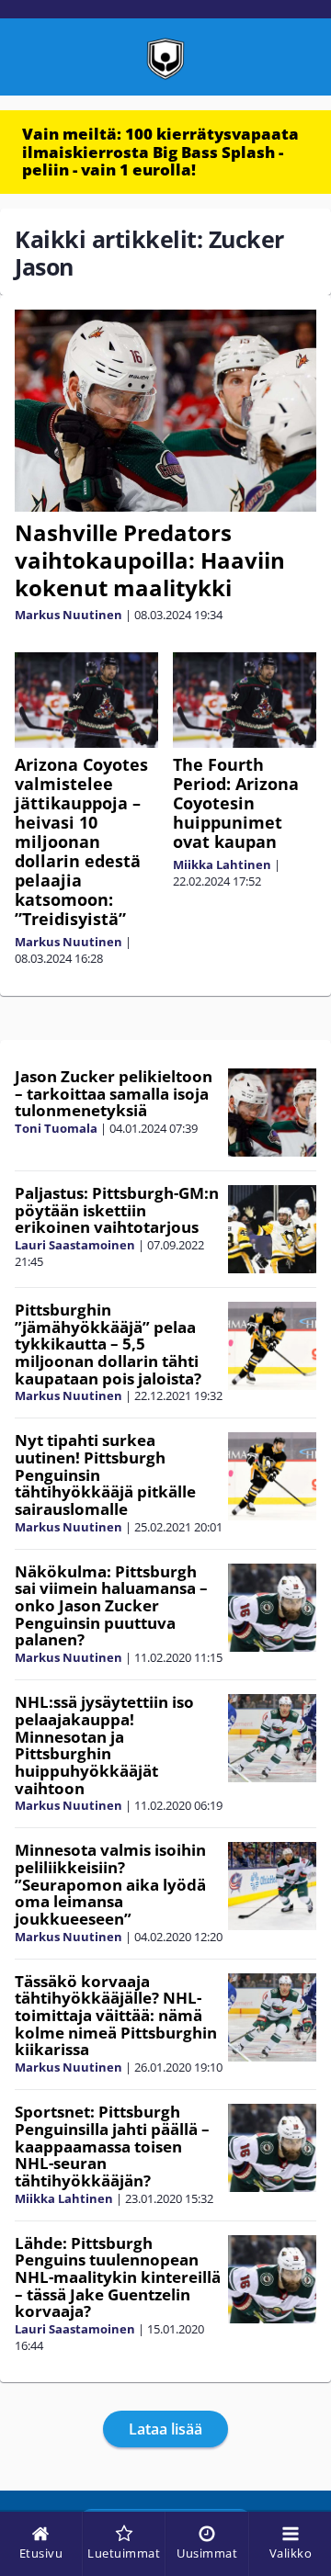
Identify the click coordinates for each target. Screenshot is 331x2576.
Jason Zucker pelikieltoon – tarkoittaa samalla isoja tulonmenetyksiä (114, 1093)
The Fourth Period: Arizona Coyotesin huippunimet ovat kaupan (236, 803)
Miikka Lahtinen (222, 864)
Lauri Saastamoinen (75, 1245)
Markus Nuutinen (68, 615)
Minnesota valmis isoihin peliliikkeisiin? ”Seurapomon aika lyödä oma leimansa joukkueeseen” (110, 1884)
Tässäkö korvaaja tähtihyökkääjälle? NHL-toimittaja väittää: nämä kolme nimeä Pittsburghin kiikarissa (116, 2016)
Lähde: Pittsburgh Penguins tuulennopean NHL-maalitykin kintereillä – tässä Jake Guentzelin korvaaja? (118, 2277)
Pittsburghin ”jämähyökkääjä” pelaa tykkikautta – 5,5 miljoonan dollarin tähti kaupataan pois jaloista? (108, 1344)
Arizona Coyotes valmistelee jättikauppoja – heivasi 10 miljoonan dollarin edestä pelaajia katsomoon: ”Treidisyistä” (81, 842)
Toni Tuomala (56, 1128)
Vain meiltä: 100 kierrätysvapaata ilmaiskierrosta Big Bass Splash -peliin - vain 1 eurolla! (160, 152)
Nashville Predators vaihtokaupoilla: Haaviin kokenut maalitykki (150, 560)
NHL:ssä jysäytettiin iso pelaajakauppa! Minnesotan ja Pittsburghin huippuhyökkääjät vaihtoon (104, 1745)
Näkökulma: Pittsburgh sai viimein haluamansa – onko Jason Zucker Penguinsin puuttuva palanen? (111, 1606)
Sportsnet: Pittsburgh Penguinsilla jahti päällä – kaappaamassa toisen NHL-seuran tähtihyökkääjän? (112, 2146)
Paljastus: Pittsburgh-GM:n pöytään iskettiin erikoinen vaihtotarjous (117, 1210)
